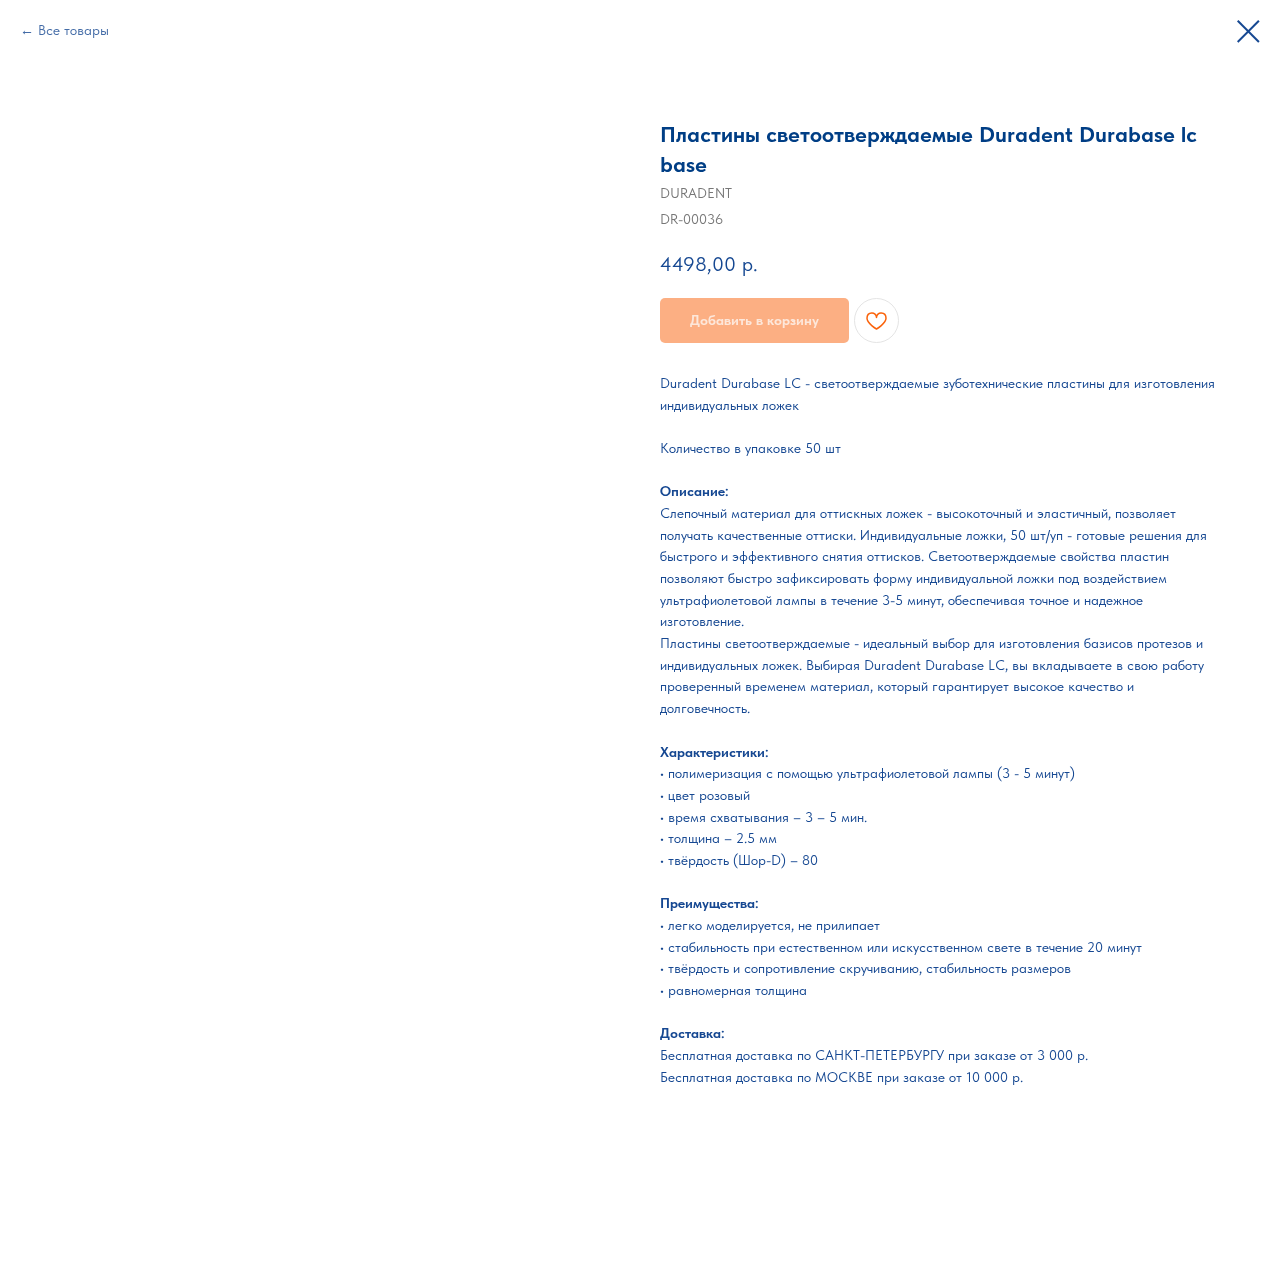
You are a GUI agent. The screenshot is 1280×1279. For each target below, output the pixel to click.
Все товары (73, 30)
